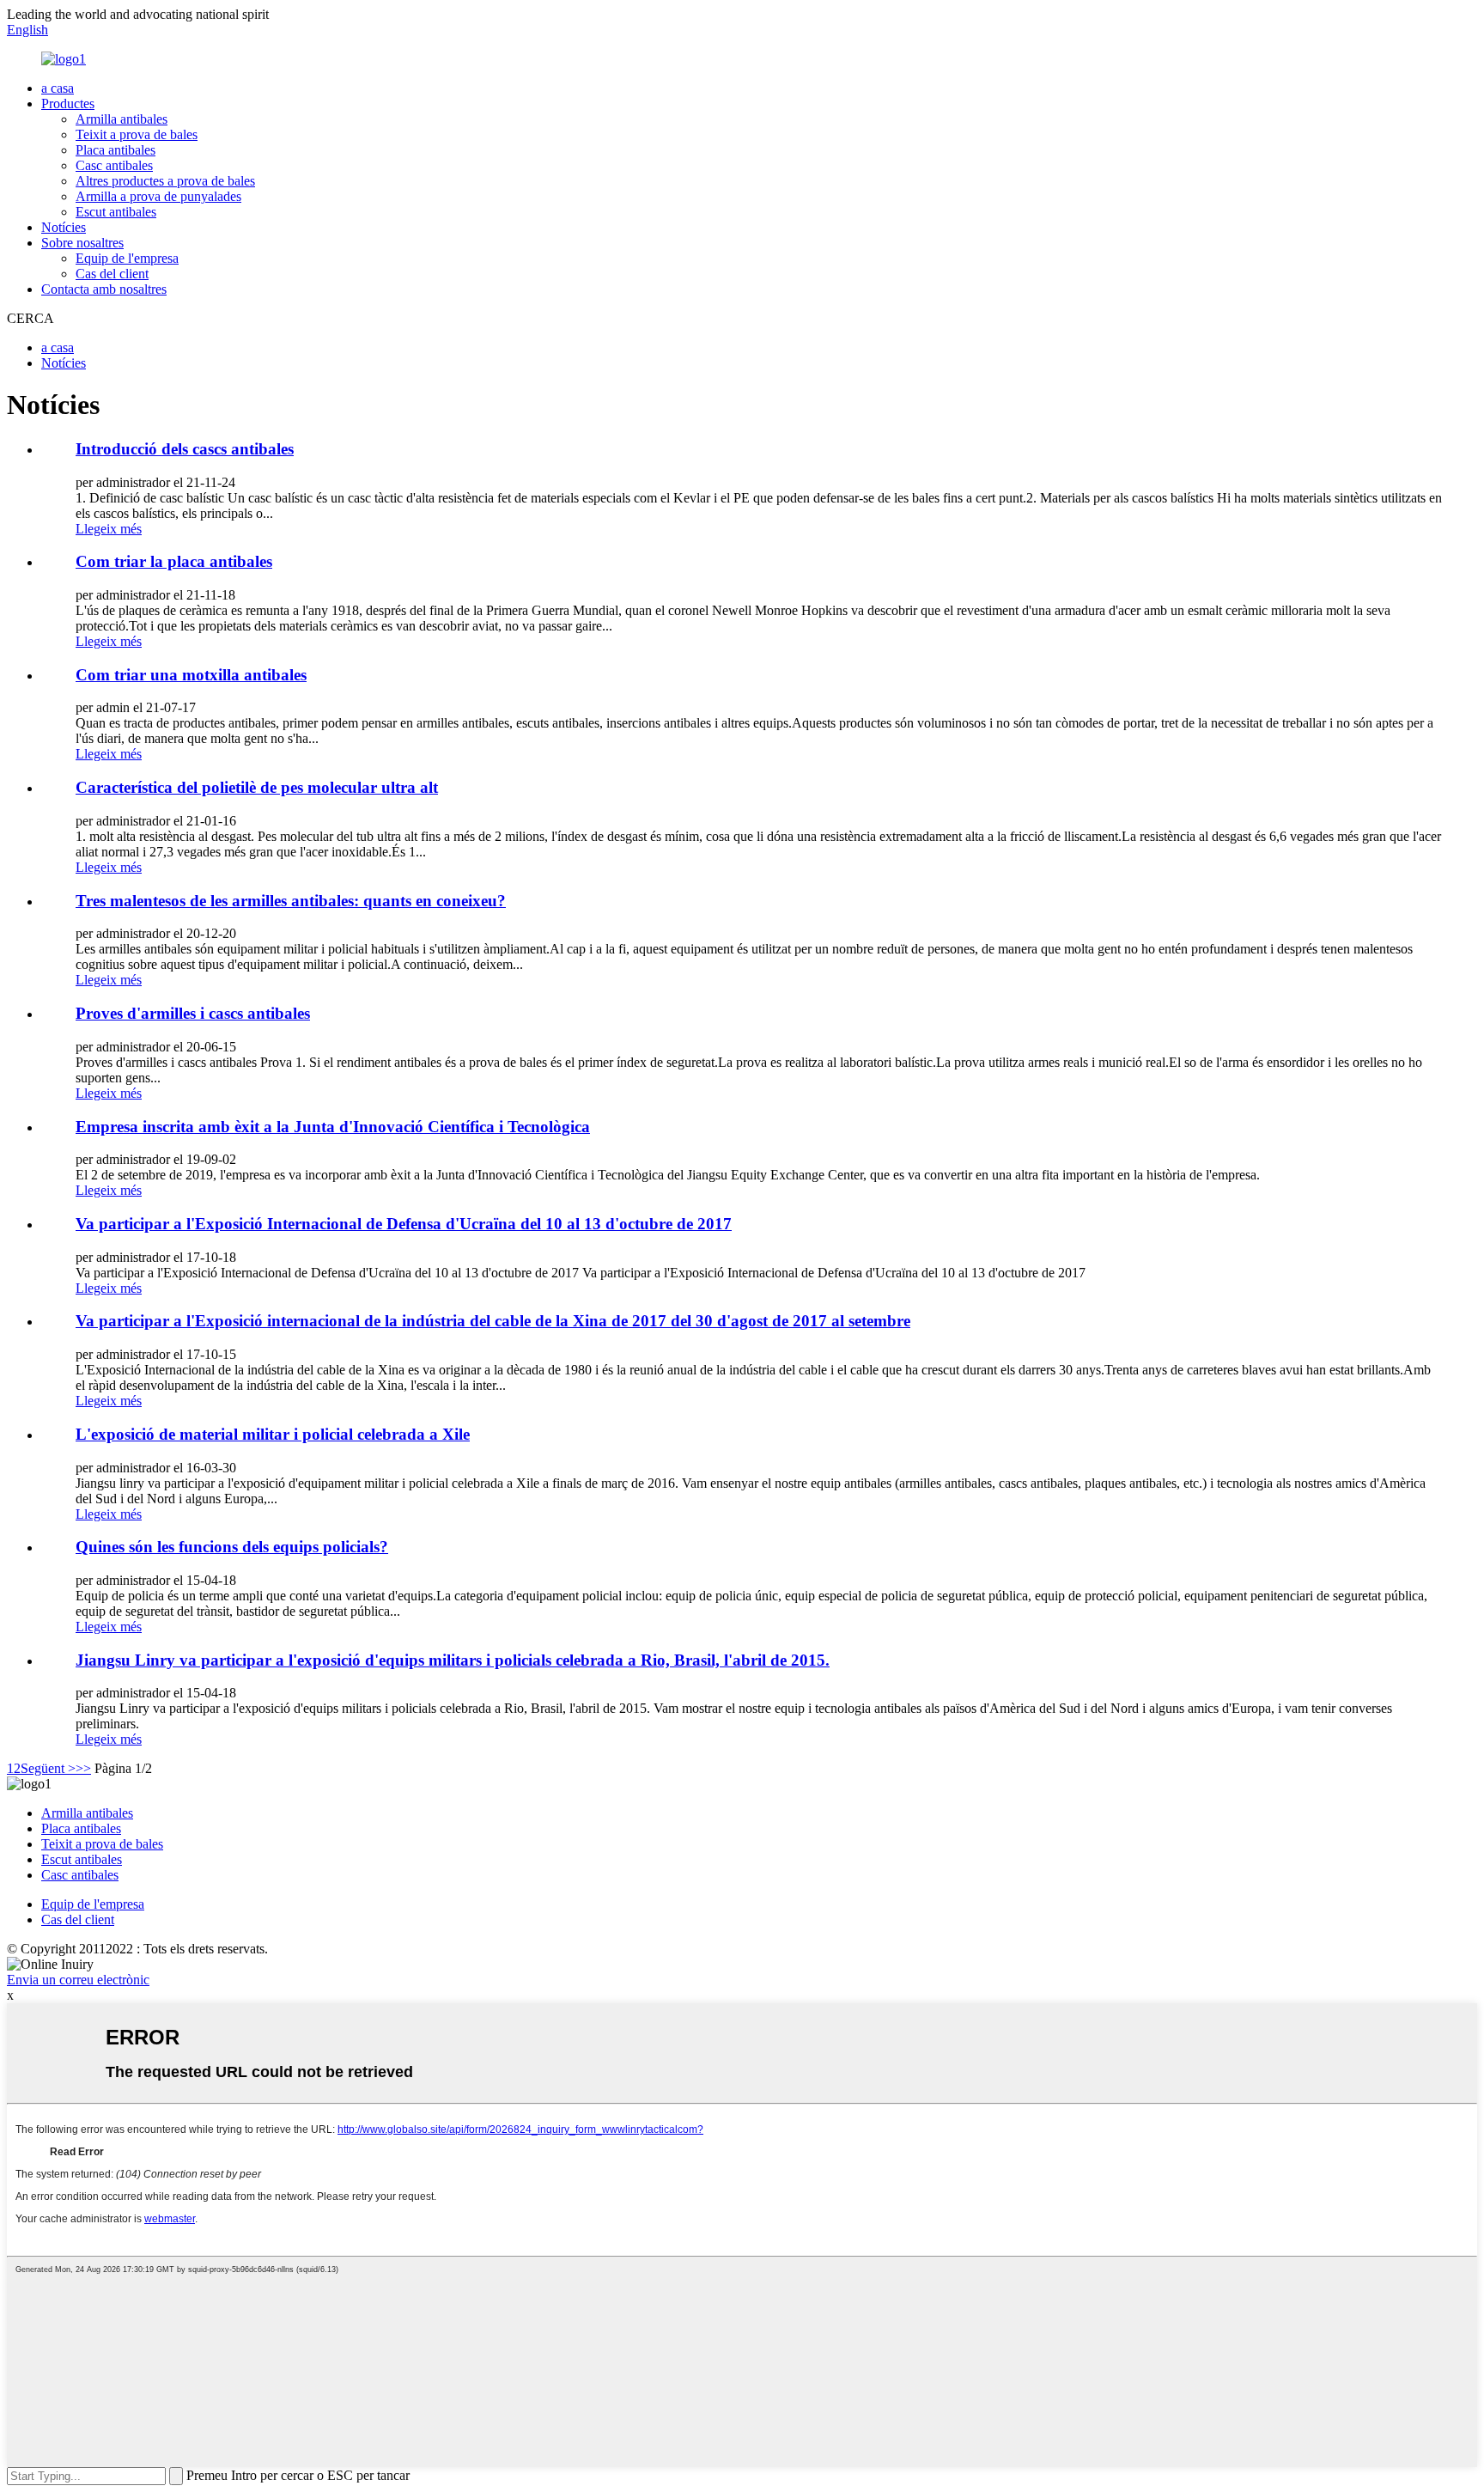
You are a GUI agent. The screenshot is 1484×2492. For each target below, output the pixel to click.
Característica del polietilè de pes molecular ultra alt (257, 787)
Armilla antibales (122, 119)
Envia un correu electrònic (78, 1980)
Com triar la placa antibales (174, 561)
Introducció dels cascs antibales (185, 449)
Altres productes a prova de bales (165, 181)
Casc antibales (114, 165)
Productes (68, 104)
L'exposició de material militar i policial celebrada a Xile (273, 1434)
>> (83, 1768)
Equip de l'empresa (127, 258)
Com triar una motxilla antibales (191, 675)
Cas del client (112, 274)
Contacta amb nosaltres (104, 289)
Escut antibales (116, 212)
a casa (58, 88)
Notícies (64, 227)
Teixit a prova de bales (137, 134)
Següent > (48, 1768)
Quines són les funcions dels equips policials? (232, 1547)
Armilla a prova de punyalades (158, 196)
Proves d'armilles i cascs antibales (193, 1013)
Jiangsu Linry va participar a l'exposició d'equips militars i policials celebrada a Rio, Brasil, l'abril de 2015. (453, 1660)
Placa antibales (116, 150)
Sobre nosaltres (82, 243)
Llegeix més (109, 529)
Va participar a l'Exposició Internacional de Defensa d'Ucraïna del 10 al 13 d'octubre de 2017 (404, 1224)
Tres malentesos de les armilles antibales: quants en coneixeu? (291, 901)
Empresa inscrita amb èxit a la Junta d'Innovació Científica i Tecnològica (333, 1127)
